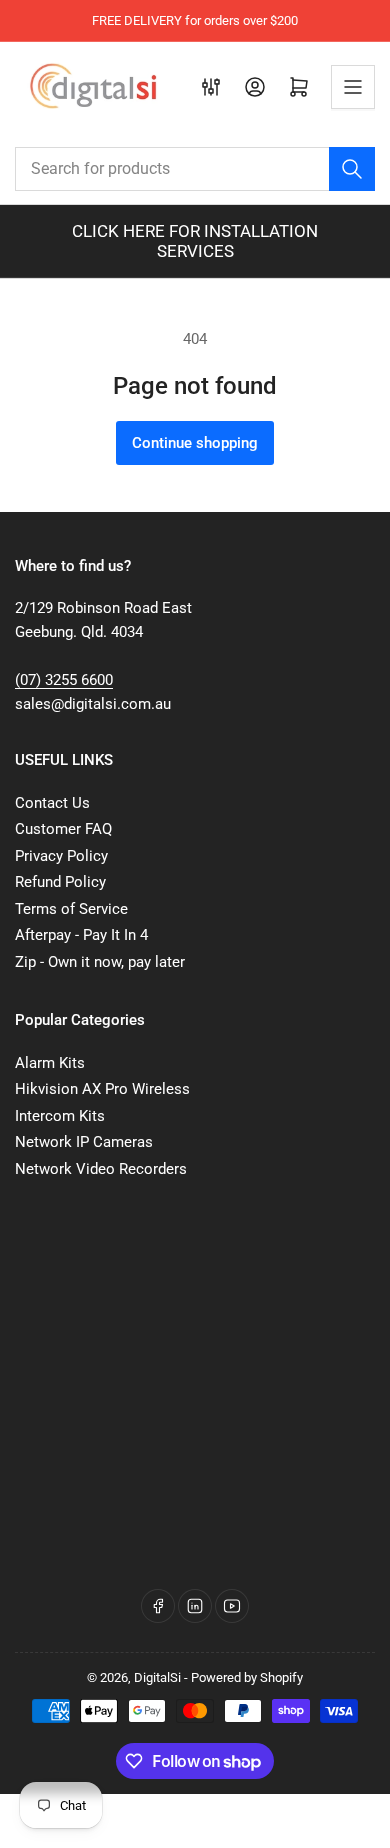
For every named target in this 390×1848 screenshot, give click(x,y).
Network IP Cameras (84, 1142)
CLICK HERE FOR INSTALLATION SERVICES (195, 241)
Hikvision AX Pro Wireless (102, 1089)
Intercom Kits (60, 1116)
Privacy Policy (61, 856)
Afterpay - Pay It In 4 (81, 935)
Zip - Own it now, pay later (100, 962)
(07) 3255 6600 (64, 680)
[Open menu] (353, 87)
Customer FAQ (63, 829)
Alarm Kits (50, 1063)
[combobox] (195, 169)
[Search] (352, 169)
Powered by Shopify (247, 1677)
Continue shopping (195, 443)
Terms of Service (71, 909)
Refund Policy (60, 882)
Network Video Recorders (101, 1169)
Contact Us (52, 803)
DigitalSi (157, 1677)
